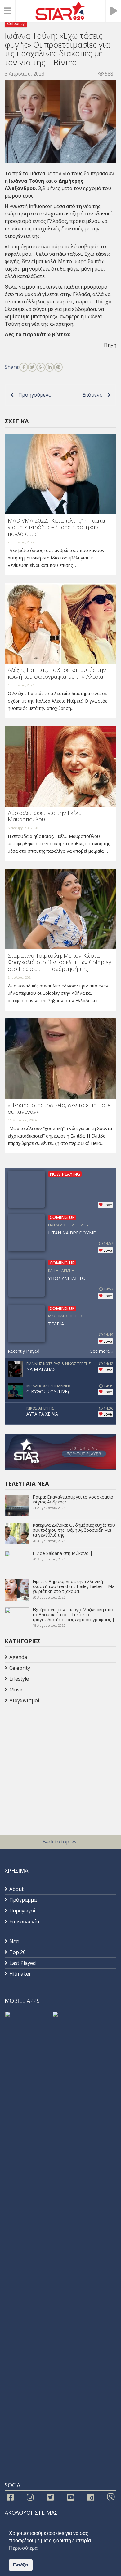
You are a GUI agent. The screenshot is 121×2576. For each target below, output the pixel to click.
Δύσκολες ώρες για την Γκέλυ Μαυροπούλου (45, 816)
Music (16, 1690)
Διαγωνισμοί (25, 1700)
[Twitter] (32, 367)
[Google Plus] (41, 367)
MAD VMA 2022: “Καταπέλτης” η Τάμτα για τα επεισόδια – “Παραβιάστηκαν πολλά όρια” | (56, 527)
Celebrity (16, 23)
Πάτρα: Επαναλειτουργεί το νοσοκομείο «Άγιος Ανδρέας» (73, 1499)
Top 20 (18, 1952)
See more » (102, 1351)
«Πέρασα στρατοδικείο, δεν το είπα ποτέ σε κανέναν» (59, 1108)
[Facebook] (24, 367)
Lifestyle (19, 1679)
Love (108, 1205)
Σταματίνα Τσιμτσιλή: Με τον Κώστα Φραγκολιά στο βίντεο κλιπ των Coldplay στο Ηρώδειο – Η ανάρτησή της (59, 962)
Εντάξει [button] (21, 2565)
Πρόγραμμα (23, 1900)
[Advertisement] (54, 1755)
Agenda (18, 1657)
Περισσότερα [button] (23, 2548)
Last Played (22, 1963)
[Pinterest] (58, 367)
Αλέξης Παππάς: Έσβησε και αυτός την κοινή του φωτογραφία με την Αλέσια (57, 673)
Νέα (14, 1941)
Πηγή (110, 345)
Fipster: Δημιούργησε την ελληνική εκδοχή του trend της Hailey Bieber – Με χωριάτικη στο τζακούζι (73, 1586)
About (16, 1889)
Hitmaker (20, 1974)
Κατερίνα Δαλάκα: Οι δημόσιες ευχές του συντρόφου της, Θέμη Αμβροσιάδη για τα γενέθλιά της (74, 1530)
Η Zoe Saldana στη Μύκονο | (63, 1553)
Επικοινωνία (24, 1921)
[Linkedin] (50, 367)
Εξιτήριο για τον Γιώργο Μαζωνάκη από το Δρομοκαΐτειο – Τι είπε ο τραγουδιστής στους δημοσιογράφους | (74, 1614)
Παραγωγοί (22, 1911)
